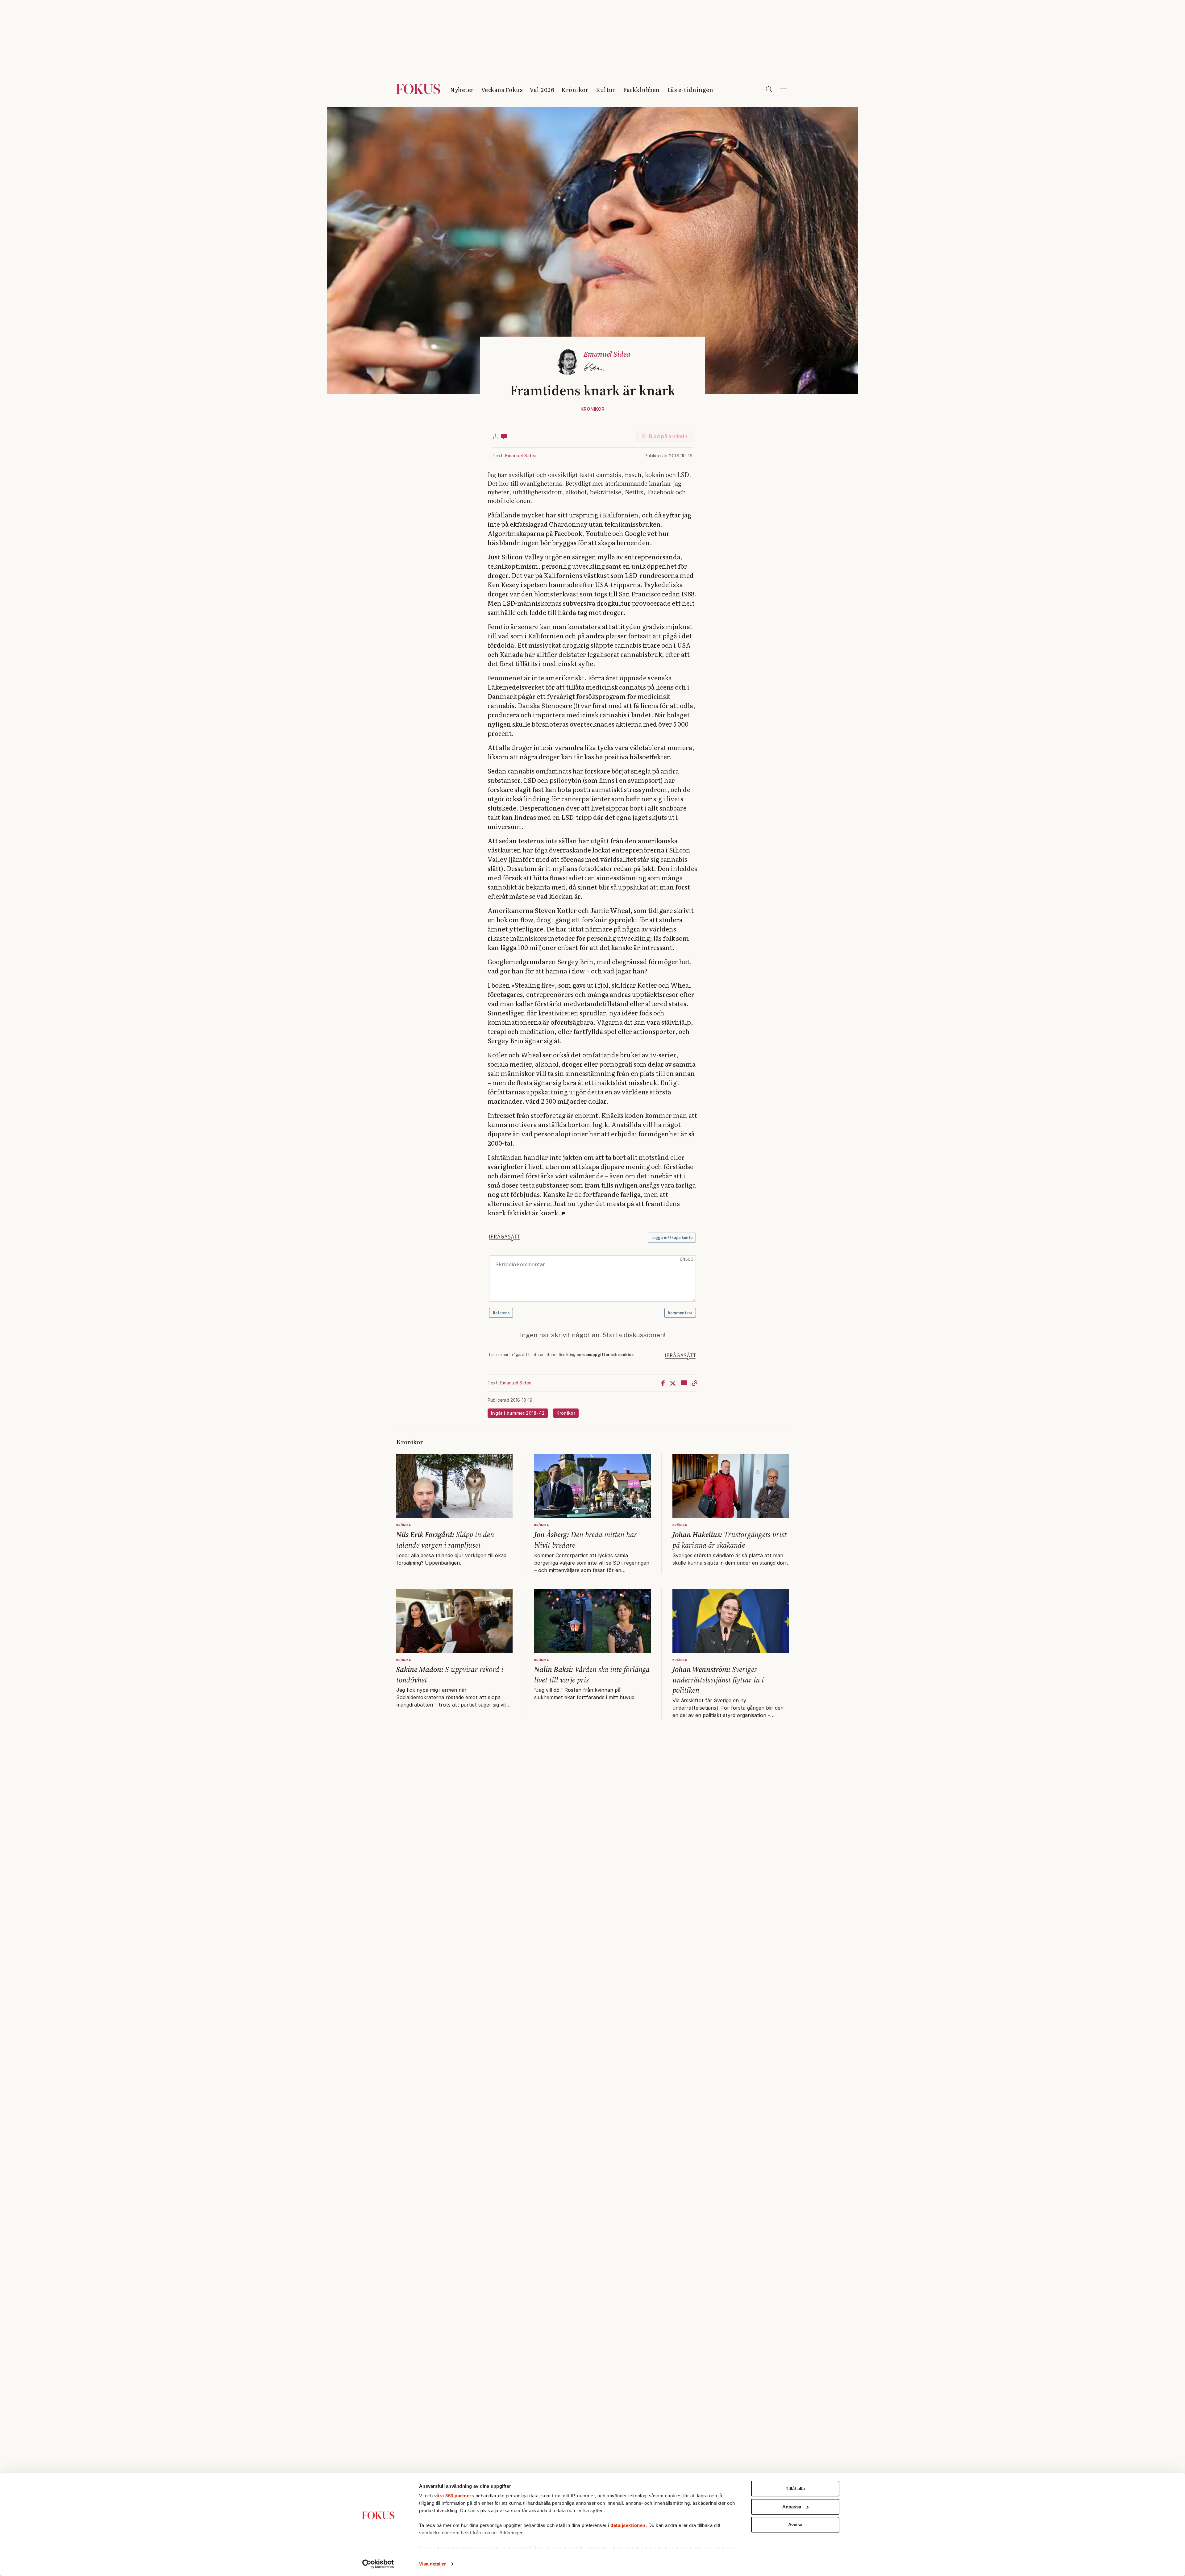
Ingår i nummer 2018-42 (518, 1413)
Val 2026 (542, 90)
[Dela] (495, 436)
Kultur (606, 90)
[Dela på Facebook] (663, 1383)
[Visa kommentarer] (504, 436)
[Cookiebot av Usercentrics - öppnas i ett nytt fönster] (378, 2564)
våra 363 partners (454, 2496)
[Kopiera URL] (695, 1383)
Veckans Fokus (502, 90)
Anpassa (792, 2507)
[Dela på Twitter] (673, 1383)
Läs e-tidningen (690, 90)
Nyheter (462, 90)
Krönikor (575, 90)
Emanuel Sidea (521, 456)
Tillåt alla (795, 2489)
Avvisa (795, 2525)
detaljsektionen (628, 2525)
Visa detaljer (432, 2564)
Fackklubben (641, 90)
